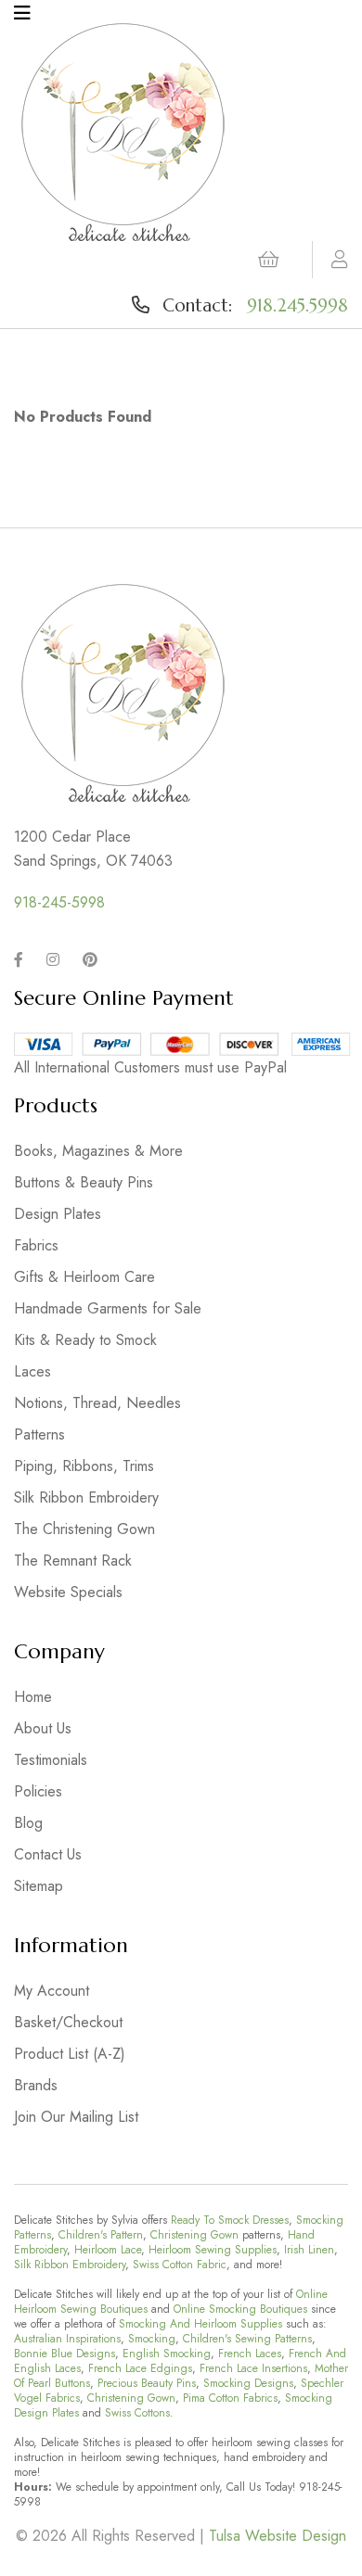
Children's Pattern (101, 2235)
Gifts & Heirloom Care (84, 1277)
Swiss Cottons (137, 2413)
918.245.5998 (297, 305)
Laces (32, 1371)
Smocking (152, 2339)
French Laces (250, 2354)
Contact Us (48, 1854)
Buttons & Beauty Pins (84, 1182)
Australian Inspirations (67, 2339)
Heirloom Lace (108, 2250)
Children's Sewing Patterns (247, 2339)
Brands (36, 2085)
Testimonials (51, 1760)
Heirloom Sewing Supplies (213, 2250)
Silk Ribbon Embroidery (86, 1497)
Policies (38, 1791)
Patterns (39, 1434)
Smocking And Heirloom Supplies (200, 2324)
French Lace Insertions (253, 2368)
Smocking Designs (248, 2383)
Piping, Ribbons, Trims (84, 1466)
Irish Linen (309, 2250)
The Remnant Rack (73, 1561)
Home (33, 1697)
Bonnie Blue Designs (65, 2354)
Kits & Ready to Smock (85, 1340)
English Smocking (167, 2354)
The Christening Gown (84, 1529)
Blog (28, 1823)
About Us (43, 1728)
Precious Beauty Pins (147, 2383)
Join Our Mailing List (76, 2117)
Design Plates (58, 1214)
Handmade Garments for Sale (108, 1308)
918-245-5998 (59, 902)
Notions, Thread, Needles (97, 1403)
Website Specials (68, 1592)
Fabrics (36, 1245)
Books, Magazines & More (98, 1151)
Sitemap (39, 1886)
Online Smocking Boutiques (240, 2309)
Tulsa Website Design (278, 2536)
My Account (52, 1991)
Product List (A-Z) (70, 2054)
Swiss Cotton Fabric (180, 2265)
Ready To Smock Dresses (230, 2220)
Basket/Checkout (68, 2022)
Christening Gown (194, 2235)
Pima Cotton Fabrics (230, 2398)
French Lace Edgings (140, 2368)
